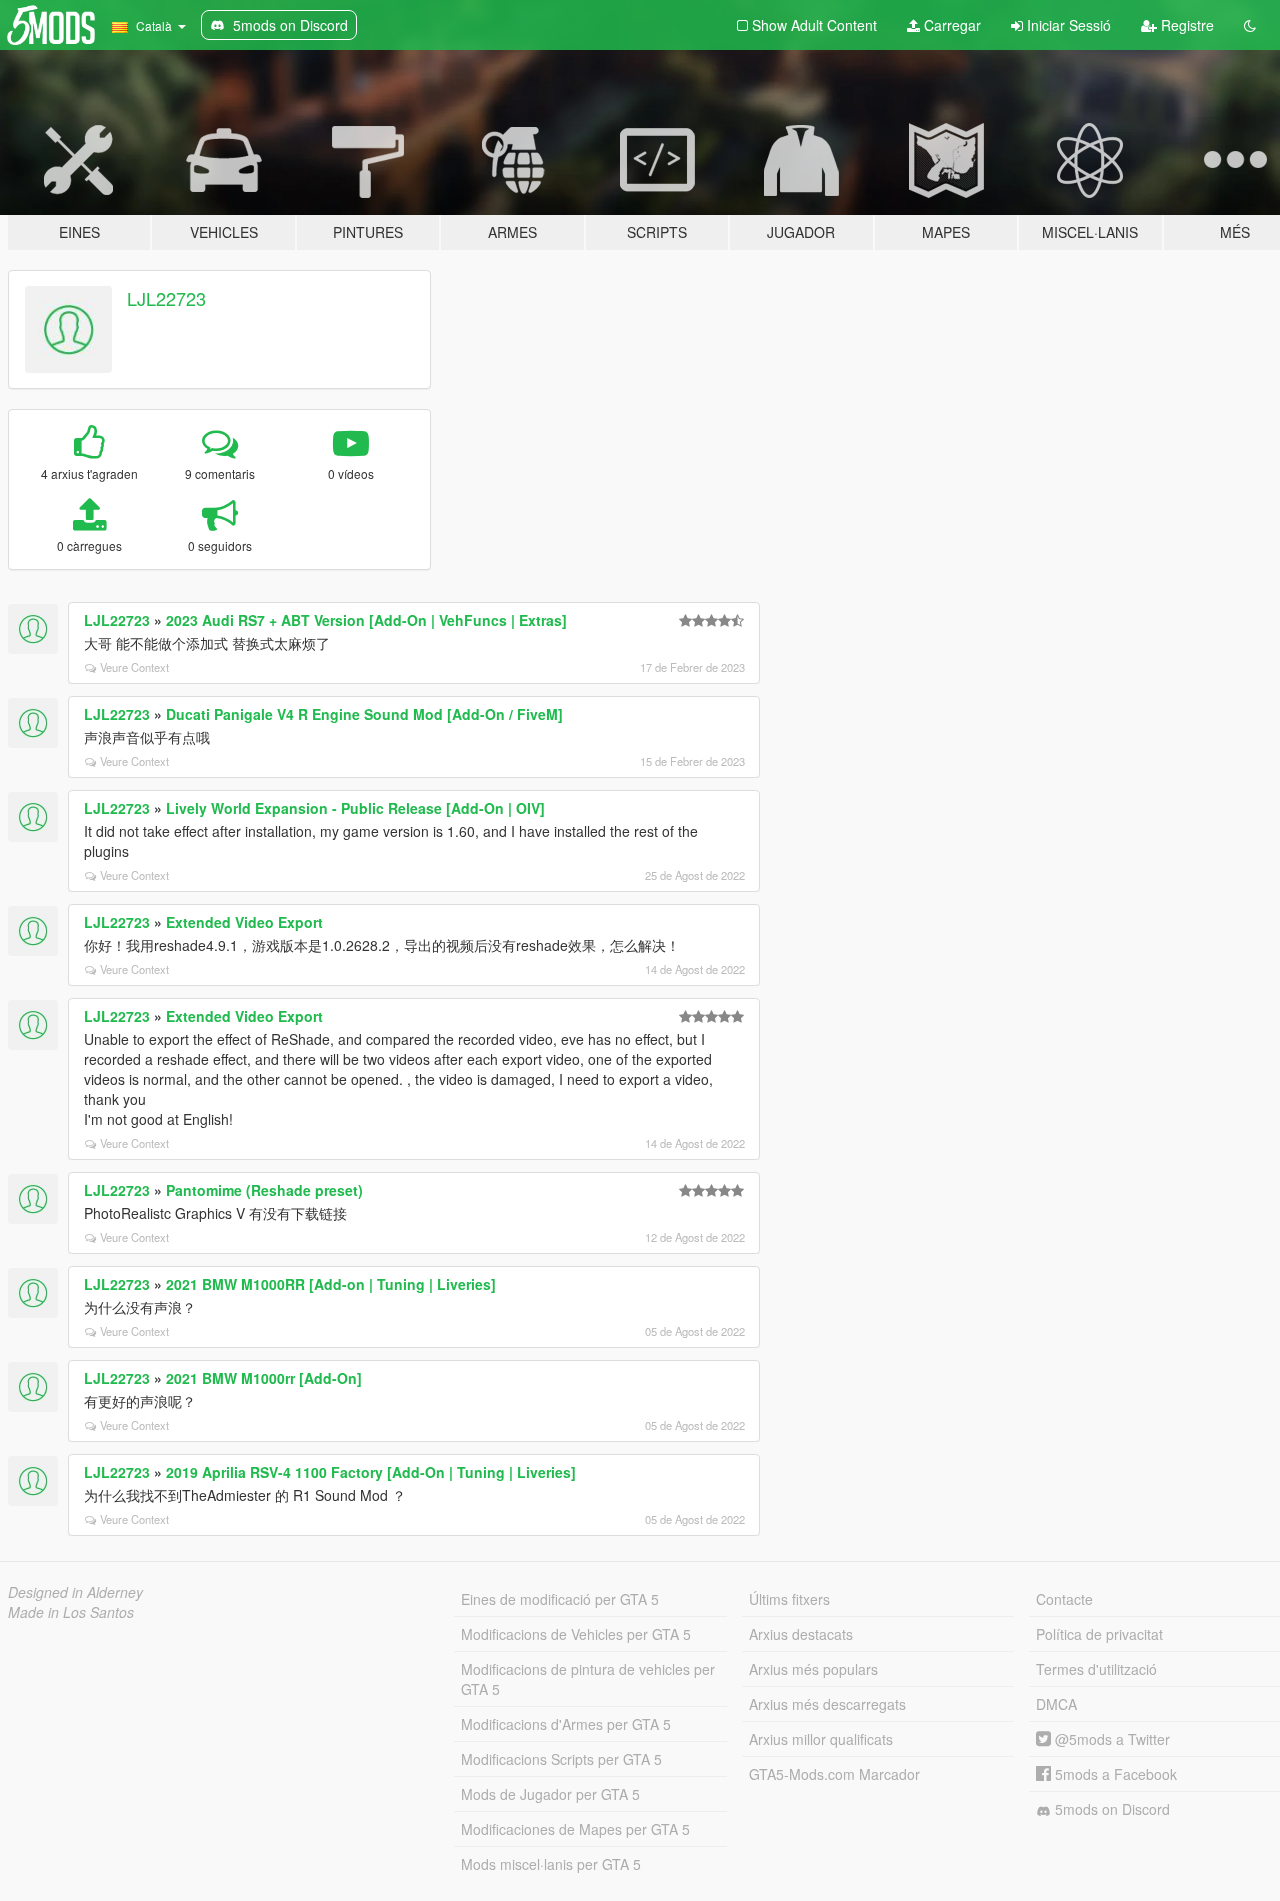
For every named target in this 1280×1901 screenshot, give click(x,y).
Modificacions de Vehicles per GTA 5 (576, 1634)
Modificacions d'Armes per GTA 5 (566, 1724)
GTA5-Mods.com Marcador (834, 1774)
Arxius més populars (813, 1669)
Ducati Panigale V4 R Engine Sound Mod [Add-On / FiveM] (364, 714)
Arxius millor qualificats (821, 1739)
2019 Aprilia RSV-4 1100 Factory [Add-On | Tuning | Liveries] (371, 1472)
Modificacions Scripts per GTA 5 (561, 1759)
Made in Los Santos (71, 1612)
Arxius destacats (801, 1634)
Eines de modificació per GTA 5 (560, 1599)
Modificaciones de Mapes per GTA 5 (575, 1829)
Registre (1185, 25)
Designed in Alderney (75, 1592)
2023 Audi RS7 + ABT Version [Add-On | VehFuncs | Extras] (366, 620)
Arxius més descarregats (827, 1704)
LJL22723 (166, 298)
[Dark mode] (1250, 25)
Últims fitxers (789, 1599)
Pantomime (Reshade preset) (264, 1190)
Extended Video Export (244, 922)
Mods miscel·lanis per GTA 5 (551, 1864)
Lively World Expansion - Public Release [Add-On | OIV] (355, 808)
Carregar (950, 25)
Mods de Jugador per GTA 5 (550, 1794)
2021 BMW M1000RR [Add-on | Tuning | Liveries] (331, 1284)
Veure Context (134, 667)
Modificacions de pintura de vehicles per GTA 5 (588, 1679)
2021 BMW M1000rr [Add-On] (264, 1378)
